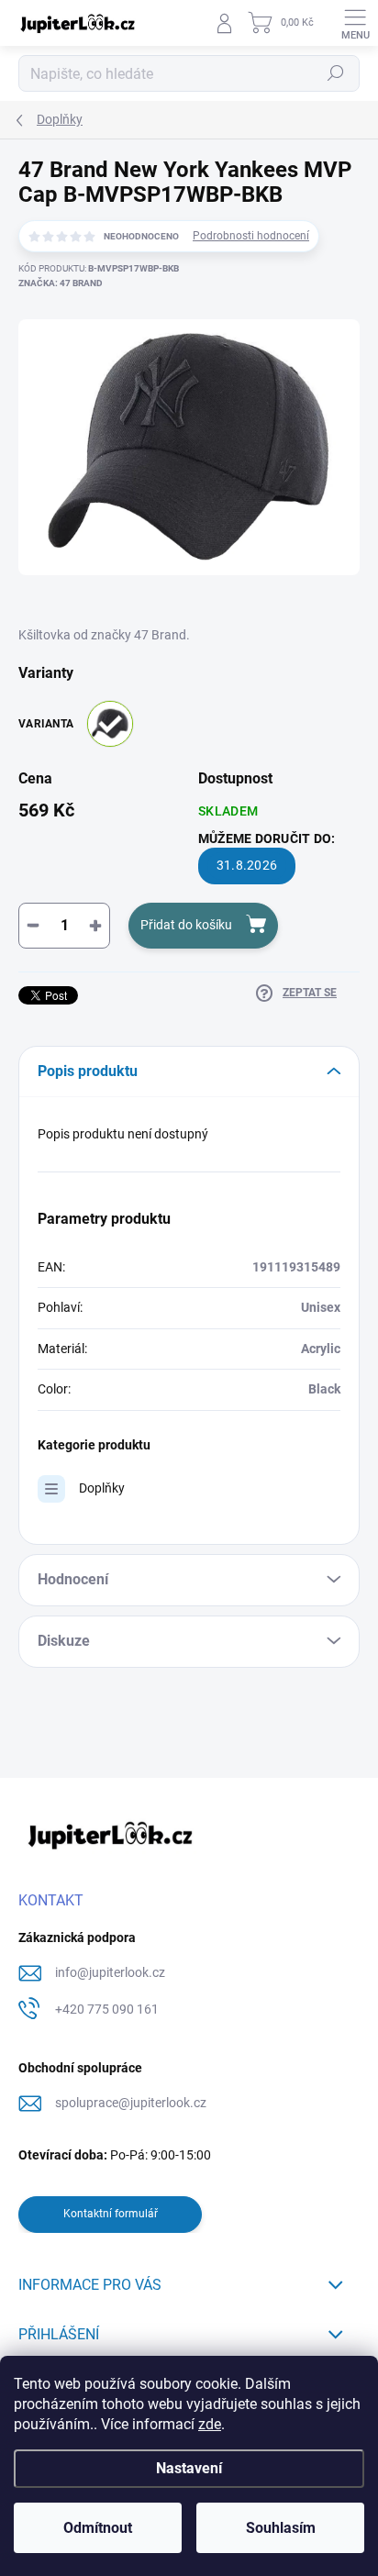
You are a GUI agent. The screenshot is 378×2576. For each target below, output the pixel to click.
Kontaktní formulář (111, 2214)
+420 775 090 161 (107, 2009)
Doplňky (102, 1488)
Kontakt (51, 1900)
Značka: (61, 283)
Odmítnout (98, 2528)
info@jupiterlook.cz (110, 1972)
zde (210, 2424)
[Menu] (355, 23)
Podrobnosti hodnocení (251, 236)
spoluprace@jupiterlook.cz (131, 2103)
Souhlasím (281, 2528)
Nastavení (189, 2468)
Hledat (336, 73)
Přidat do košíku (186, 925)
